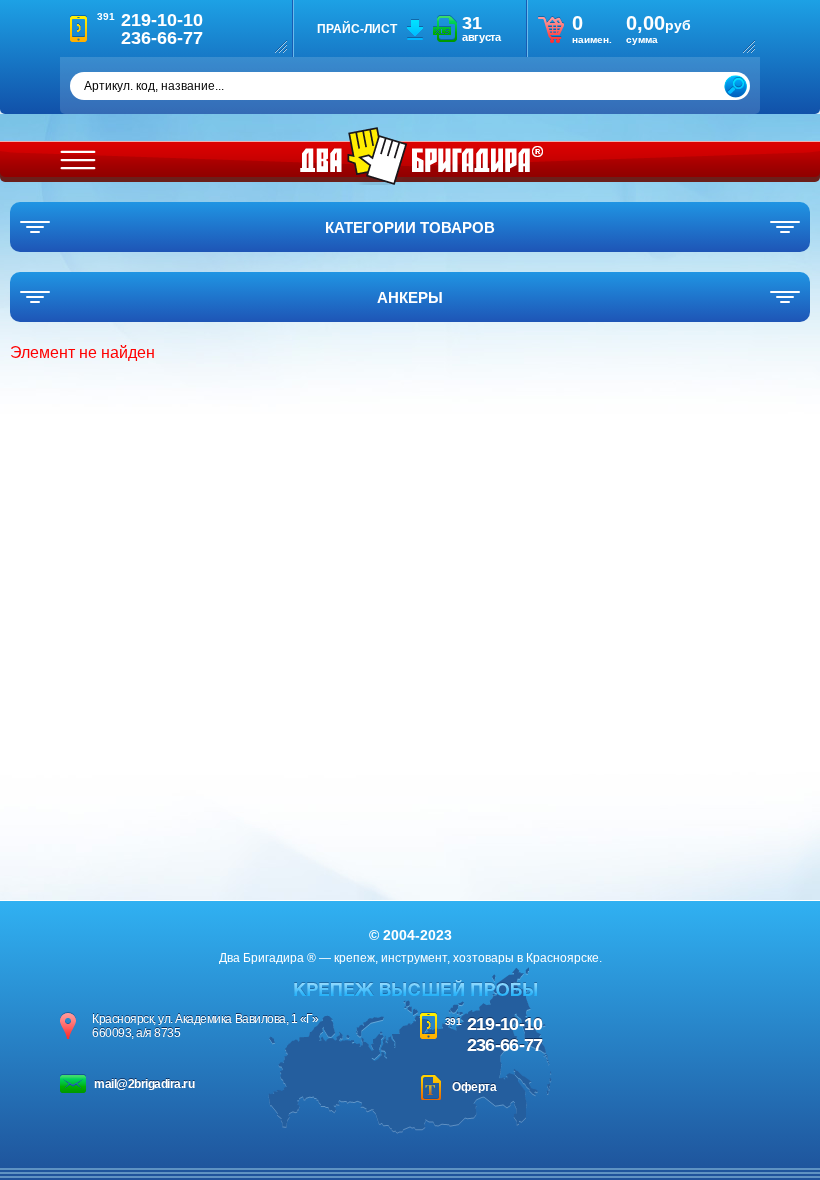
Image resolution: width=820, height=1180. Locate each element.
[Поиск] (735, 86)
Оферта (474, 1087)
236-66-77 (505, 1045)
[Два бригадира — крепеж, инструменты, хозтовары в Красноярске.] (421, 156)
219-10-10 (505, 1024)
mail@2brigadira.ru (144, 1084)
